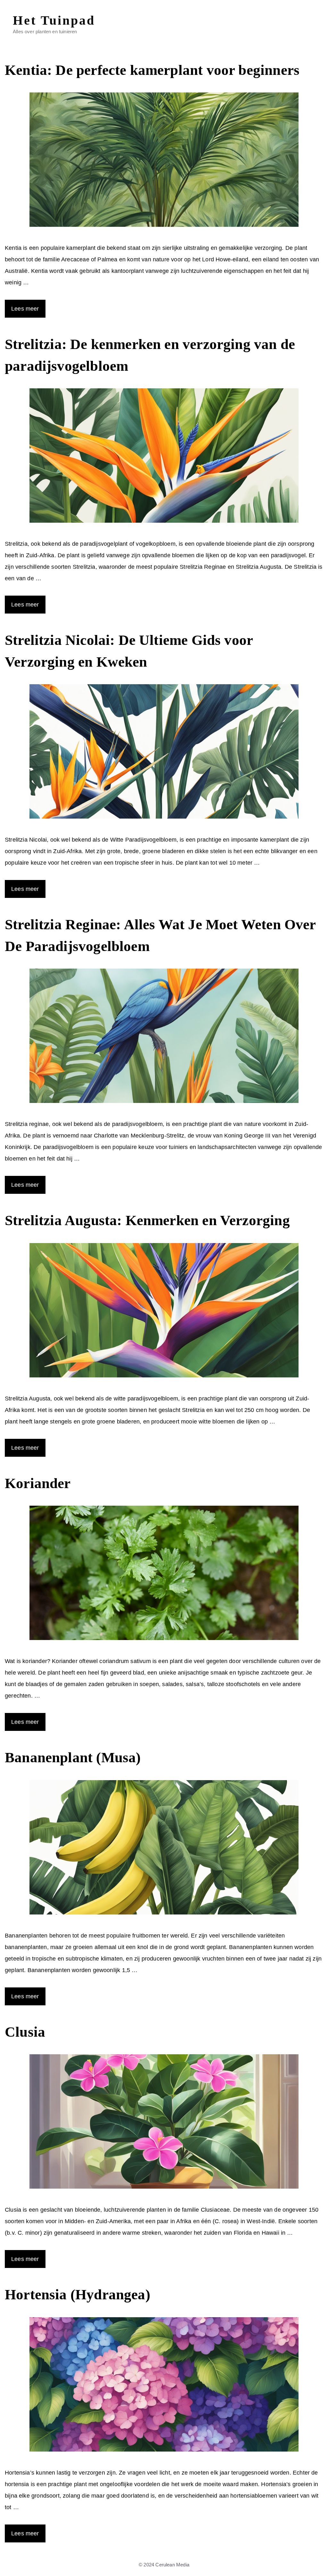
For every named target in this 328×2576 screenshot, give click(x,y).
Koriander (38, 1483)
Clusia (25, 2032)
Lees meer (25, 309)
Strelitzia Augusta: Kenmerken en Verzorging (147, 1220)
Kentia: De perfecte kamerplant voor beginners (152, 70)
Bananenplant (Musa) (73, 1757)
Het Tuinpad (54, 20)
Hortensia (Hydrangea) (78, 2295)
